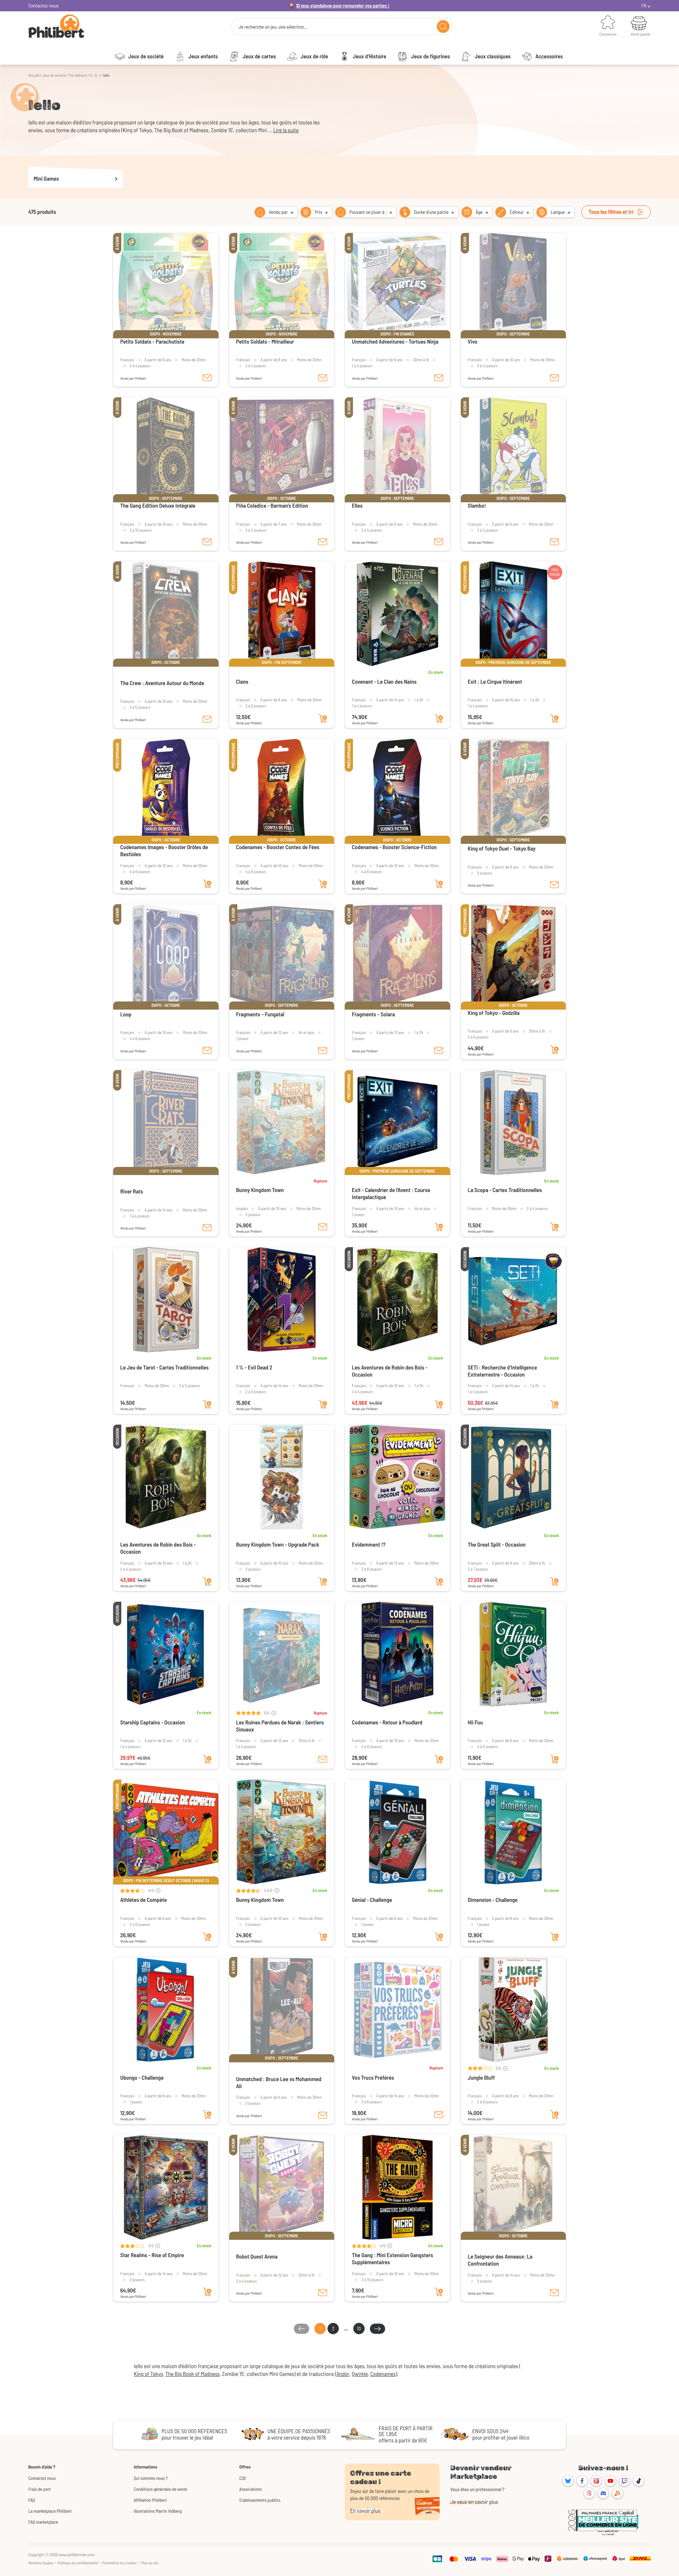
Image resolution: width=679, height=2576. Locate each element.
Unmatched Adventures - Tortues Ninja (395, 342)
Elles (357, 506)
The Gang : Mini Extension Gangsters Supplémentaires (393, 2259)
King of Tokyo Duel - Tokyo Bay (502, 849)
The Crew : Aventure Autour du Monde (162, 683)
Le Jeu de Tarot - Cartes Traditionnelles (164, 1368)
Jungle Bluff (481, 2078)
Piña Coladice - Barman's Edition (272, 506)
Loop (126, 1014)
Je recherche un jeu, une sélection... (273, 27)
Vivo (473, 342)
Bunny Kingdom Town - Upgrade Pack (278, 1545)
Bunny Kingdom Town (260, 1190)
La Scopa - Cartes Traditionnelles (505, 1190)
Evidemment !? (369, 1545)
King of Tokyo (148, 2374)
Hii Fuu (475, 1722)
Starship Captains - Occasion (153, 1722)
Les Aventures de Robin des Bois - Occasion (390, 1371)
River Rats (132, 1191)
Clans (242, 682)
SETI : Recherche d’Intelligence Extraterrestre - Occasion (503, 1371)
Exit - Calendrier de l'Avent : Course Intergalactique (391, 1194)
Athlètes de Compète (144, 1900)
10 (359, 2328)
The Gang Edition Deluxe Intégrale (158, 506)
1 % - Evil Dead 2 (254, 1368)
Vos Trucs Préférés (373, 2078)
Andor (343, 2374)
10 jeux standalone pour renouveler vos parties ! (343, 5)
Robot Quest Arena (257, 2257)
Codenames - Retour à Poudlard (387, 1722)
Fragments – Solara (373, 1014)
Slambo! (477, 506)
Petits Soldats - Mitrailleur (265, 342)
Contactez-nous (43, 5)
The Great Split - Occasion (497, 1545)
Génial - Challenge (372, 1900)
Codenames (383, 2374)
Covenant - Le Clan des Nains (384, 682)
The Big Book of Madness (193, 2374)
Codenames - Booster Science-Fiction (394, 847)
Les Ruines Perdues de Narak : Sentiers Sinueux (280, 1726)
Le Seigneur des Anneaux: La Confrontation (500, 2260)
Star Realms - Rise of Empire (152, 2255)
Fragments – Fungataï (260, 1014)
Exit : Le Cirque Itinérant (495, 682)
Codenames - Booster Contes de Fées (278, 847)
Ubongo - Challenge (142, 2078)
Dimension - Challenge (493, 1900)
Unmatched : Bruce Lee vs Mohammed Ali (279, 2083)
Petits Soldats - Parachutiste (152, 342)
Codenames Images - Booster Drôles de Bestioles (164, 851)
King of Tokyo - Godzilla (494, 1013)
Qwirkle (360, 2374)
